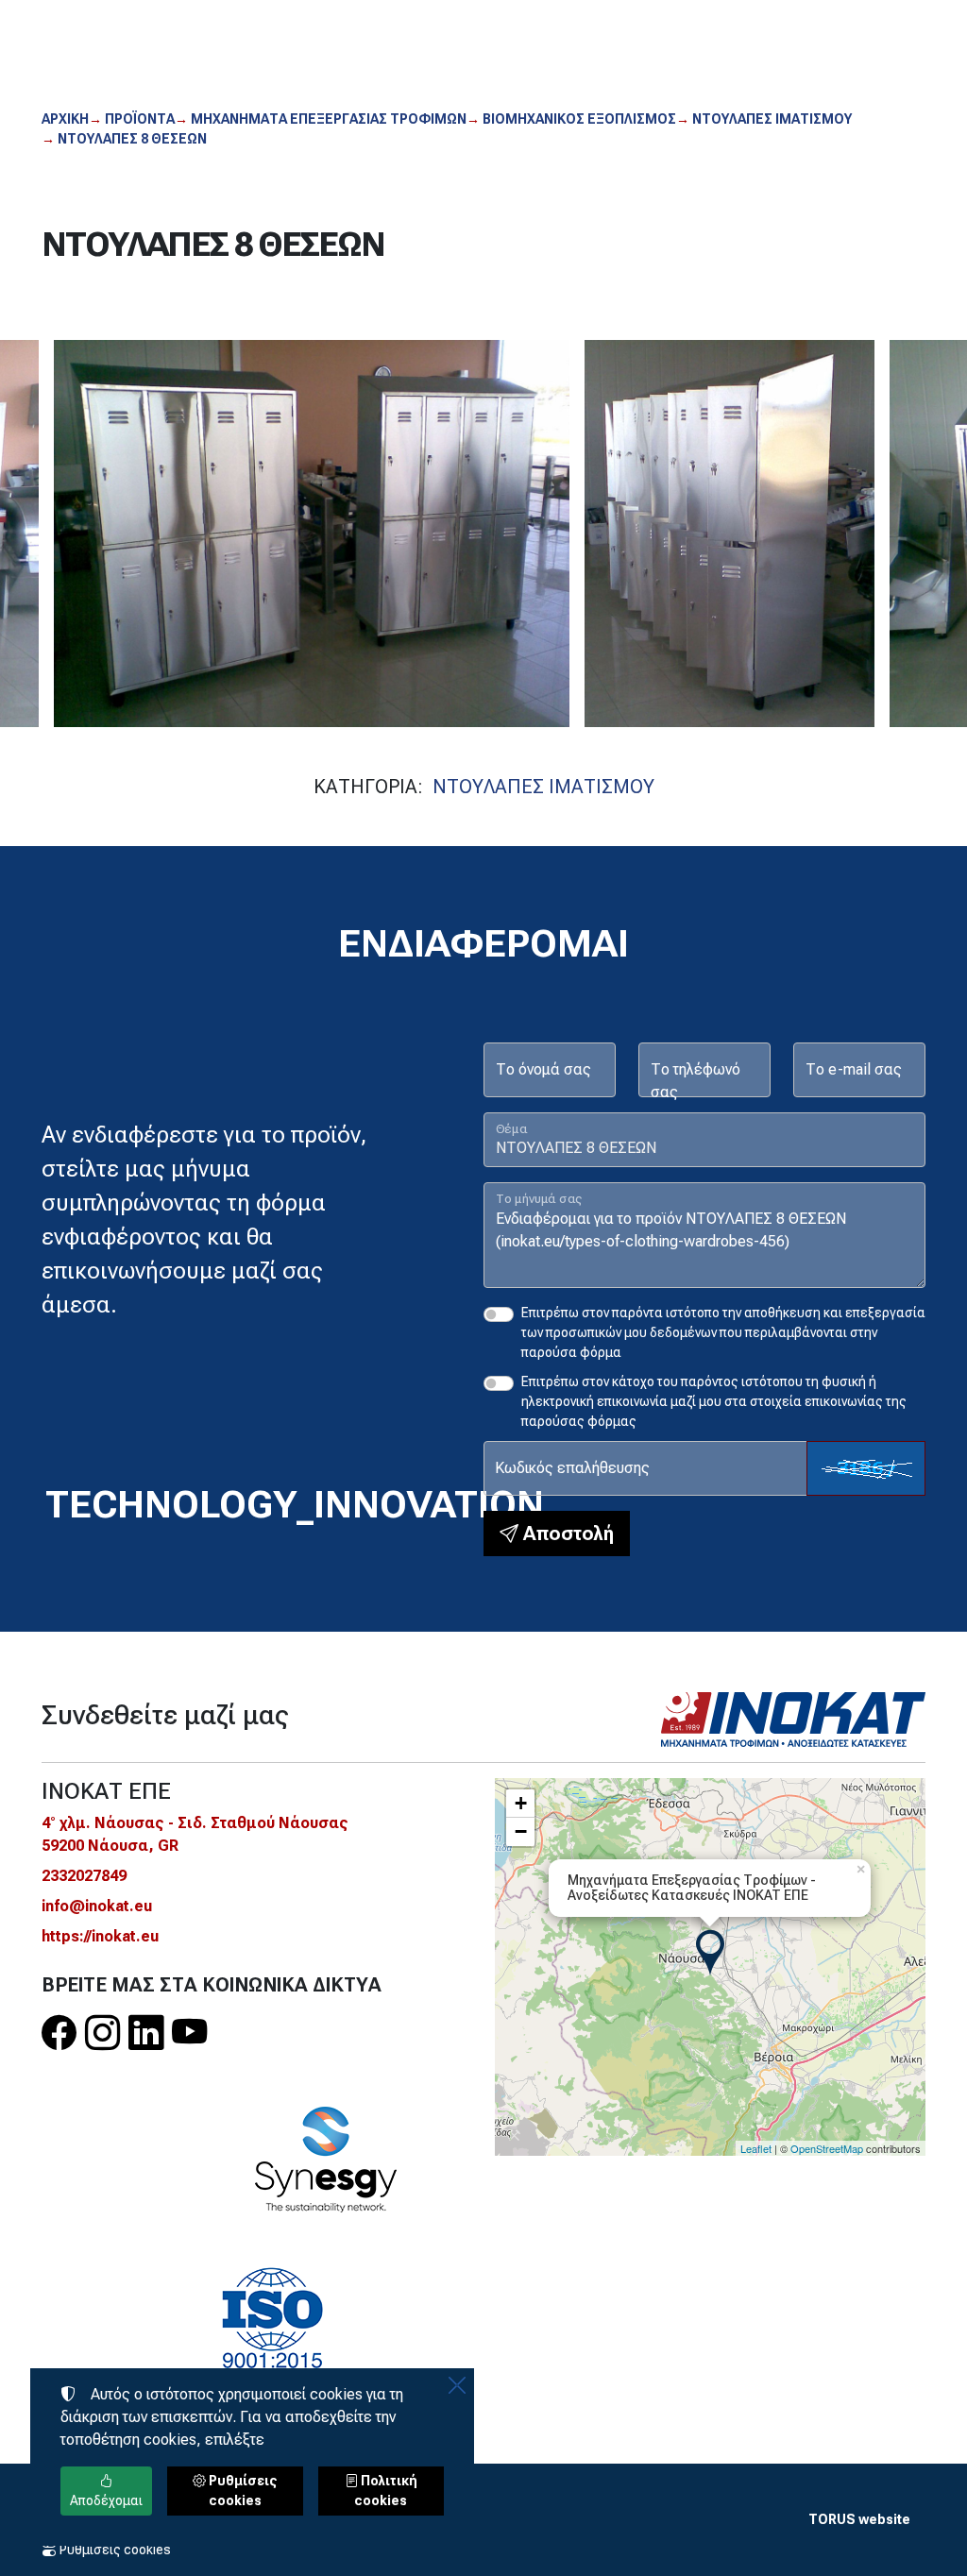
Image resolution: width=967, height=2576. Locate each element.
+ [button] (521, 1803)
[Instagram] (102, 2033)
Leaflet (756, 2148)
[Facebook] (59, 2033)
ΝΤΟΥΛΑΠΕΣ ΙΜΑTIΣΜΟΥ (543, 787)
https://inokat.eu (100, 1936)
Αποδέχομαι (106, 2500)
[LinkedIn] (146, 2033)
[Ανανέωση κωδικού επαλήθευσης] (866, 1468)
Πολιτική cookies (386, 2491)
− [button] (521, 1831)
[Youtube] (189, 2033)
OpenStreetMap (827, 2148)
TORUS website (859, 2519)
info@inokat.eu (97, 1906)
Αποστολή (566, 1534)
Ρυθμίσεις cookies (114, 2550)
